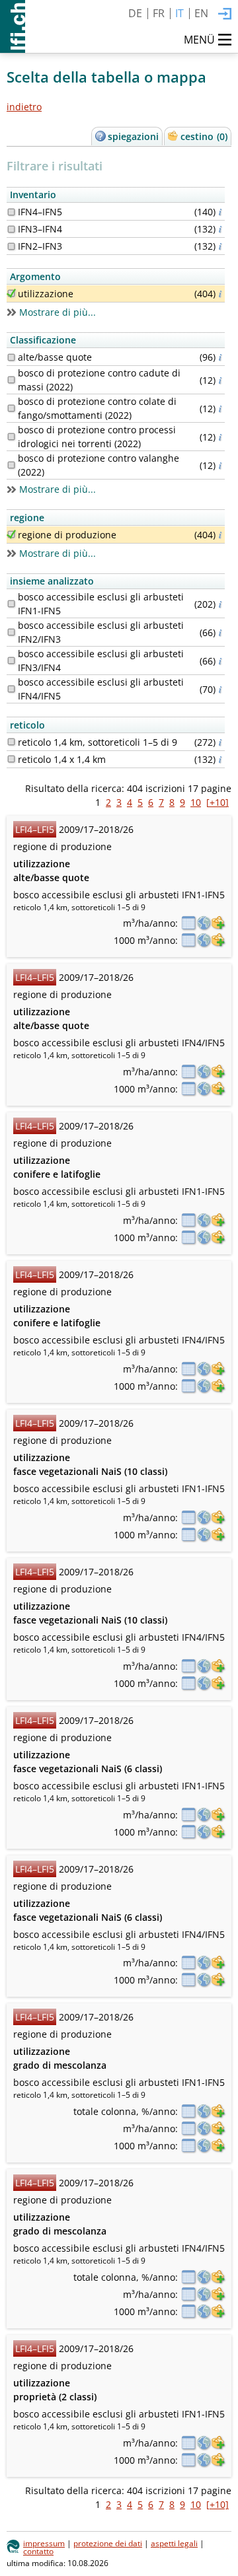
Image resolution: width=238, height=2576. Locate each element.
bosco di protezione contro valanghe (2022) (99, 465)
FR (159, 13)
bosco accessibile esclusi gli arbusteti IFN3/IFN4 (101, 661)
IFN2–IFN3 (40, 246)
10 (196, 802)
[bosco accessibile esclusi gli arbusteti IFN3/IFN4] (11, 661)
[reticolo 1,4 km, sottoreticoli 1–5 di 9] (11, 742)
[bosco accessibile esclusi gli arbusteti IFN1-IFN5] (11, 604)
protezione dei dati (108, 2543)
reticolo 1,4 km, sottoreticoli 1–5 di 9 (98, 742)
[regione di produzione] (11, 534)
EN (201, 13)
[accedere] (225, 15)
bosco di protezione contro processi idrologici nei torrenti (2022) (97, 437)
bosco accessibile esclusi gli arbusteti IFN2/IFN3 (101, 632)
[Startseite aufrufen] (13, 26)
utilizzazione (46, 294)
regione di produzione (67, 535)
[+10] (218, 802)
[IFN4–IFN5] (11, 212)
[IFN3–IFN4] (11, 229)
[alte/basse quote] (11, 357)
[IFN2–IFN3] (11, 246)
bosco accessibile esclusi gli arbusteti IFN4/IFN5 (101, 689)
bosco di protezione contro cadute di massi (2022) (99, 380)
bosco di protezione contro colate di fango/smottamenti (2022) (97, 408)
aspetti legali (174, 2543)
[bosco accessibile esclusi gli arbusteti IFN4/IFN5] (11, 689)
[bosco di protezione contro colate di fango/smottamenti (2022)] (11, 408)
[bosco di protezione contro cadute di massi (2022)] (11, 380)
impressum (44, 2543)
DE (135, 13)
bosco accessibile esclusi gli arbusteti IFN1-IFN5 (101, 604)
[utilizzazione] (11, 293)
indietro (24, 107)
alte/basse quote (55, 357)
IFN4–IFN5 (40, 212)
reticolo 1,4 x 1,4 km (62, 759)
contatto (38, 2551)
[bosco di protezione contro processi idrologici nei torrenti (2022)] (11, 437)
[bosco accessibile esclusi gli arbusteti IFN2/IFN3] (11, 632)
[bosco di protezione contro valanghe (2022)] (11, 465)
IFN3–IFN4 (40, 229)
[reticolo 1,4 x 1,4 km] (11, 759)
